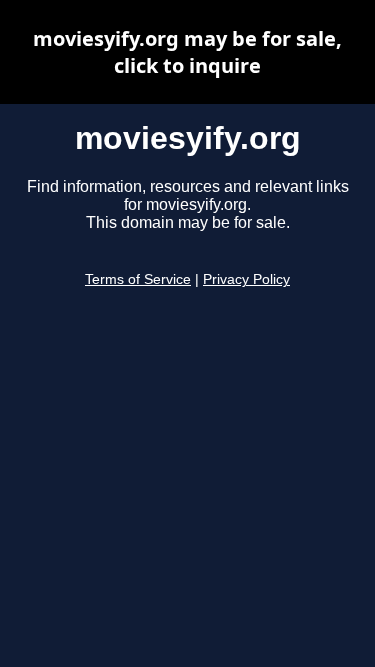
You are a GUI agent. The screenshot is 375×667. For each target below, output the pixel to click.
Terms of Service (138, 279)
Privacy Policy (246, 279)
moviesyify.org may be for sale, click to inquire (187, 52)
